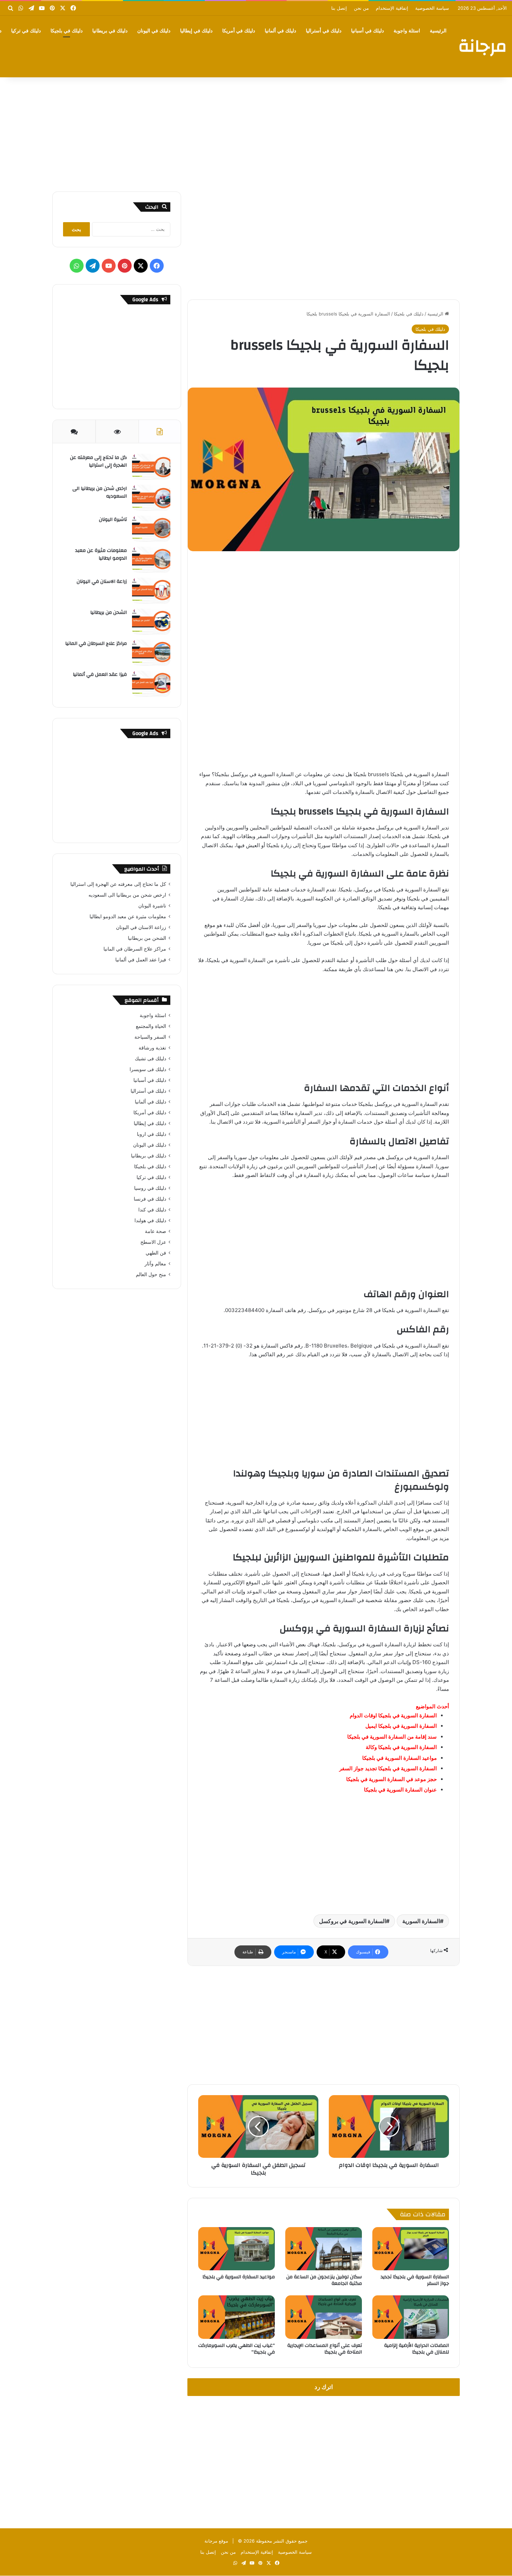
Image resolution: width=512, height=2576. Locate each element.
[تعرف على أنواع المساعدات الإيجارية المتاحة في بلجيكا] (324, 2317)
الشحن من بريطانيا (108, 612)
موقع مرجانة (216, 2541)
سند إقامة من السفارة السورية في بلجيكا (392, 1737)
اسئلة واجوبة (407, 31)
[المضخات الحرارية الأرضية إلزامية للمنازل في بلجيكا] (411, 2317)
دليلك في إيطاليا (196, 31)
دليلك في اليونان (154, 31)
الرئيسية (438, 31)
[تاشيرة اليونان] (151, 529)
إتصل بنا (339, 8)
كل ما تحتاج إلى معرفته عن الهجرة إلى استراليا (98, 461)
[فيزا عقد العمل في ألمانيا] (151, 684)
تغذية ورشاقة (152, 1048)
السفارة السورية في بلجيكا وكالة (401, 1747)
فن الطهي (156, 1253)
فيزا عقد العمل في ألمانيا (100, 674)
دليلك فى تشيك (150, 1059)
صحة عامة (156, 1231)
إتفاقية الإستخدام (392, 8)
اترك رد (324, 2387)
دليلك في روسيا (150, 1188)
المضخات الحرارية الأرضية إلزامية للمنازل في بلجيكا (417, 2349)
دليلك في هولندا (150, 1220)
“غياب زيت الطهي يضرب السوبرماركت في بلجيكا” (236, 2349)
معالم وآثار (155, 1264)
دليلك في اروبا (152, 1134)
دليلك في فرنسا (150, 1199)
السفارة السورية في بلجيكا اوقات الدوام (393, 1715)
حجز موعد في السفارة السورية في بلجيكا (391, 1779)
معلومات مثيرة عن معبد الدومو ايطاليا (101, 554)
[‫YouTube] (109, 266)
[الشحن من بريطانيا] (151, 622)
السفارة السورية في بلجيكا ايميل (401, 1726)
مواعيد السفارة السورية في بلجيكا (399, 1758)
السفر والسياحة (150, 1037)
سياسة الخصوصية (432, 8)
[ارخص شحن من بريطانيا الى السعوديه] (151, 498)
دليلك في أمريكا (239, 31)
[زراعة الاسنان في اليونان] (151, 591)
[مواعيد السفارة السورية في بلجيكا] (236, 2249)
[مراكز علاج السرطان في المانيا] (151, 653)
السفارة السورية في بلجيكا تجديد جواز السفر (388, 1768)
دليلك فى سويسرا (148, 1069)
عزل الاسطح (153, 1242)
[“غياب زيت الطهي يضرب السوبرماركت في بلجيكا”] (236, 2317)
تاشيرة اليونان (113, 520)
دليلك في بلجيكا (67, 31)
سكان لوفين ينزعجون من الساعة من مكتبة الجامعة (324, 2280)
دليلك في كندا (152, 1210)
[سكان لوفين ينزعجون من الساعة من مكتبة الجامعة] (324, 2249)
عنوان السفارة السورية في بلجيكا (400, 1790)
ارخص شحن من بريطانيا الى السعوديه (100, 492)
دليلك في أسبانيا (367, 31)
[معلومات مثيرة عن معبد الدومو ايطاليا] (151, 560)
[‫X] (141, 266)
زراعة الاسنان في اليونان (102, 581)
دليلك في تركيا (26, 31)
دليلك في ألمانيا (280, 31)
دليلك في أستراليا (324, 31)
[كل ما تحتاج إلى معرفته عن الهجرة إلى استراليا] (151, 467)
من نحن (361, 8)
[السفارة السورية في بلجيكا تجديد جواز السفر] (411, 2249)
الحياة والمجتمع (151, 1026)
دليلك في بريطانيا (110, 31)
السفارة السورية (421, 1921)
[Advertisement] (256, 132)
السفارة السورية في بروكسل (352, 1921)
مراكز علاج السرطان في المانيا (96, 643)
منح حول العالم (151, 1274)
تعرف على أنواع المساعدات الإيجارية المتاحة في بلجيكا (325, 2349)
